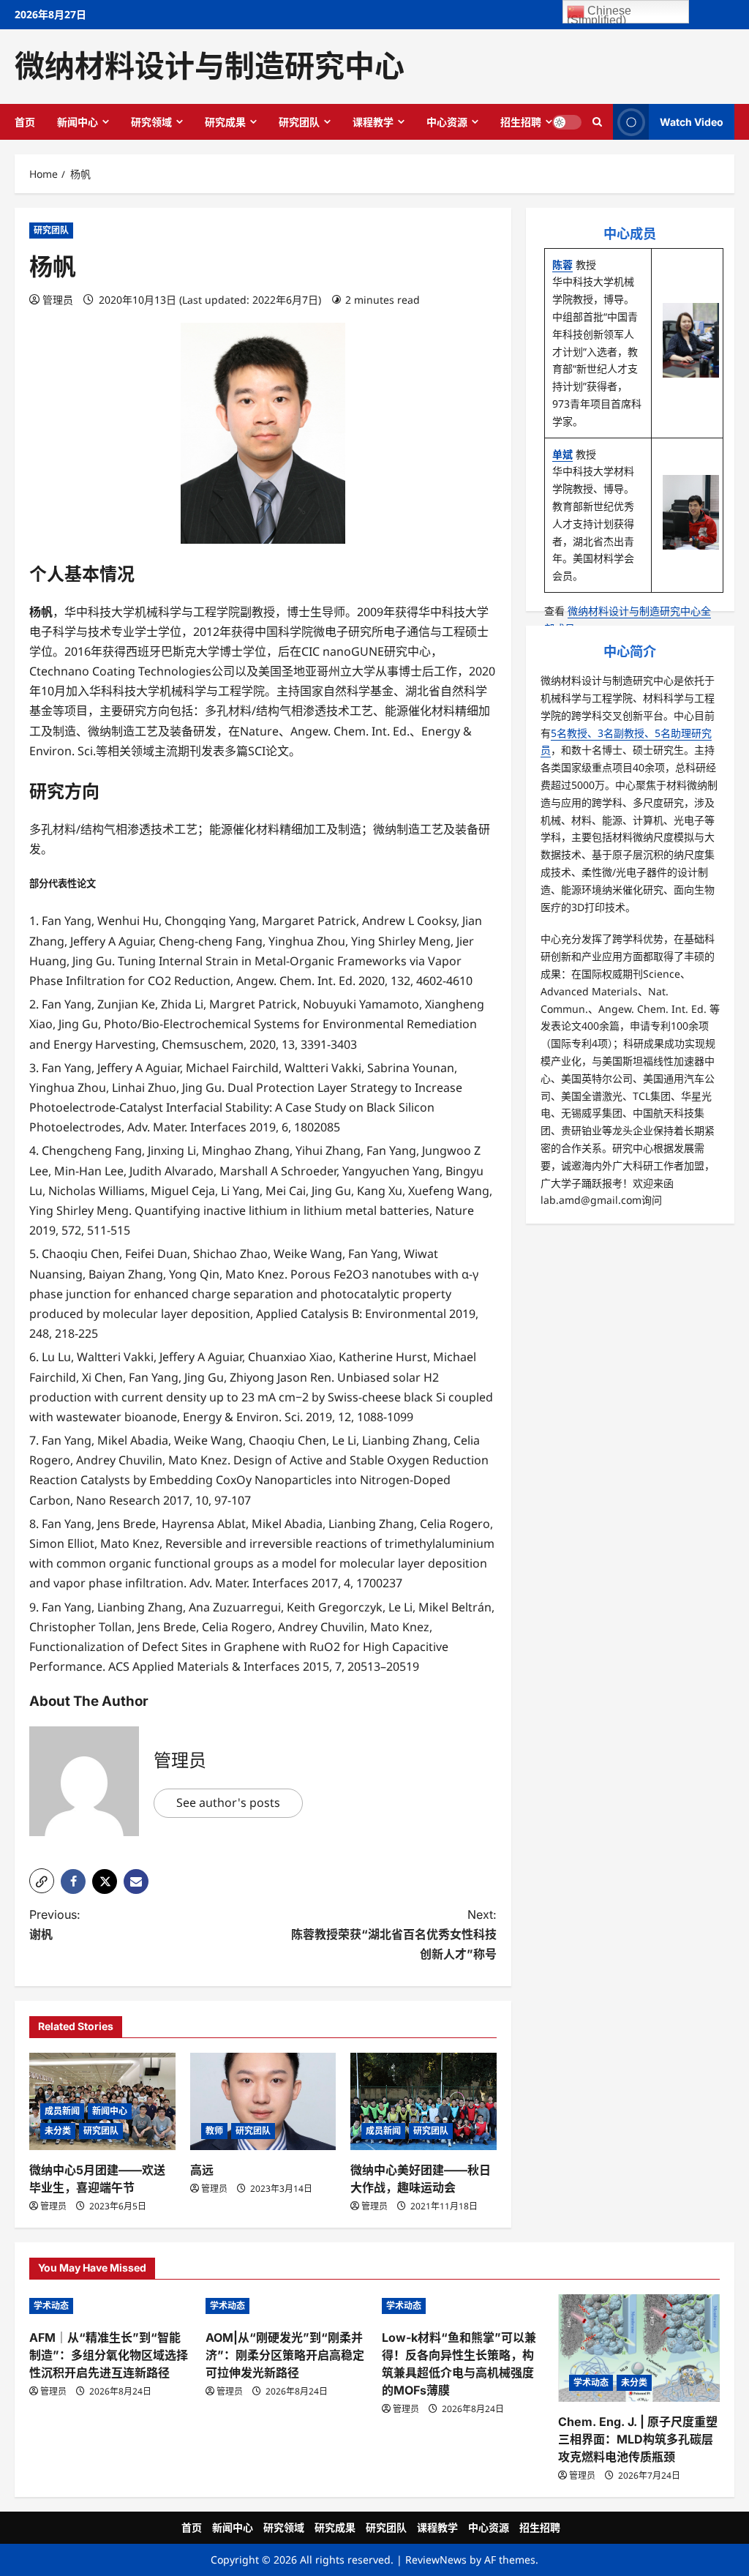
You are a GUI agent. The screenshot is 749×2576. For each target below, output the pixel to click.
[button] (42, 1881)
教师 (214, 2131)
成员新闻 (62, 2111)
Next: (394, 1934)
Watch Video (692, 121)
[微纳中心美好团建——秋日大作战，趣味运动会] (424, 2101)
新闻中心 (78, 122)
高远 (202, 2170)
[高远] (263, 2101)
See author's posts (228, 1802)
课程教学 (373, 122)
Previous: (55, 1924)
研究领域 (151, 122)
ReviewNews (436, 2560)
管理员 (58, 300)
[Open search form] (597, 121)
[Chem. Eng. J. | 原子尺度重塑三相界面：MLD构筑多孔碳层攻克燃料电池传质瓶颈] (639, 2348)
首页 (25, 122)
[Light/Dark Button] (567, 121)
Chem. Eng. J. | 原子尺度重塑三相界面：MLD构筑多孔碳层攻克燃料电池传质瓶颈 (638, 2439)
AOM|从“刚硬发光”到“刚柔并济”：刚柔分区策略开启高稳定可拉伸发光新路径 (285, 2355)
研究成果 (225, 122)
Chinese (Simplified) (599, 14)
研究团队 (299, 122)
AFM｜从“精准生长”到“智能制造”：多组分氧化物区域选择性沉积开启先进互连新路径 (109, 2355)
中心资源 (447, 122)
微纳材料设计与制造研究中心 (210, 66)
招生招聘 (521, 122)
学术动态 (51, 2306)
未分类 (58, 2131)
